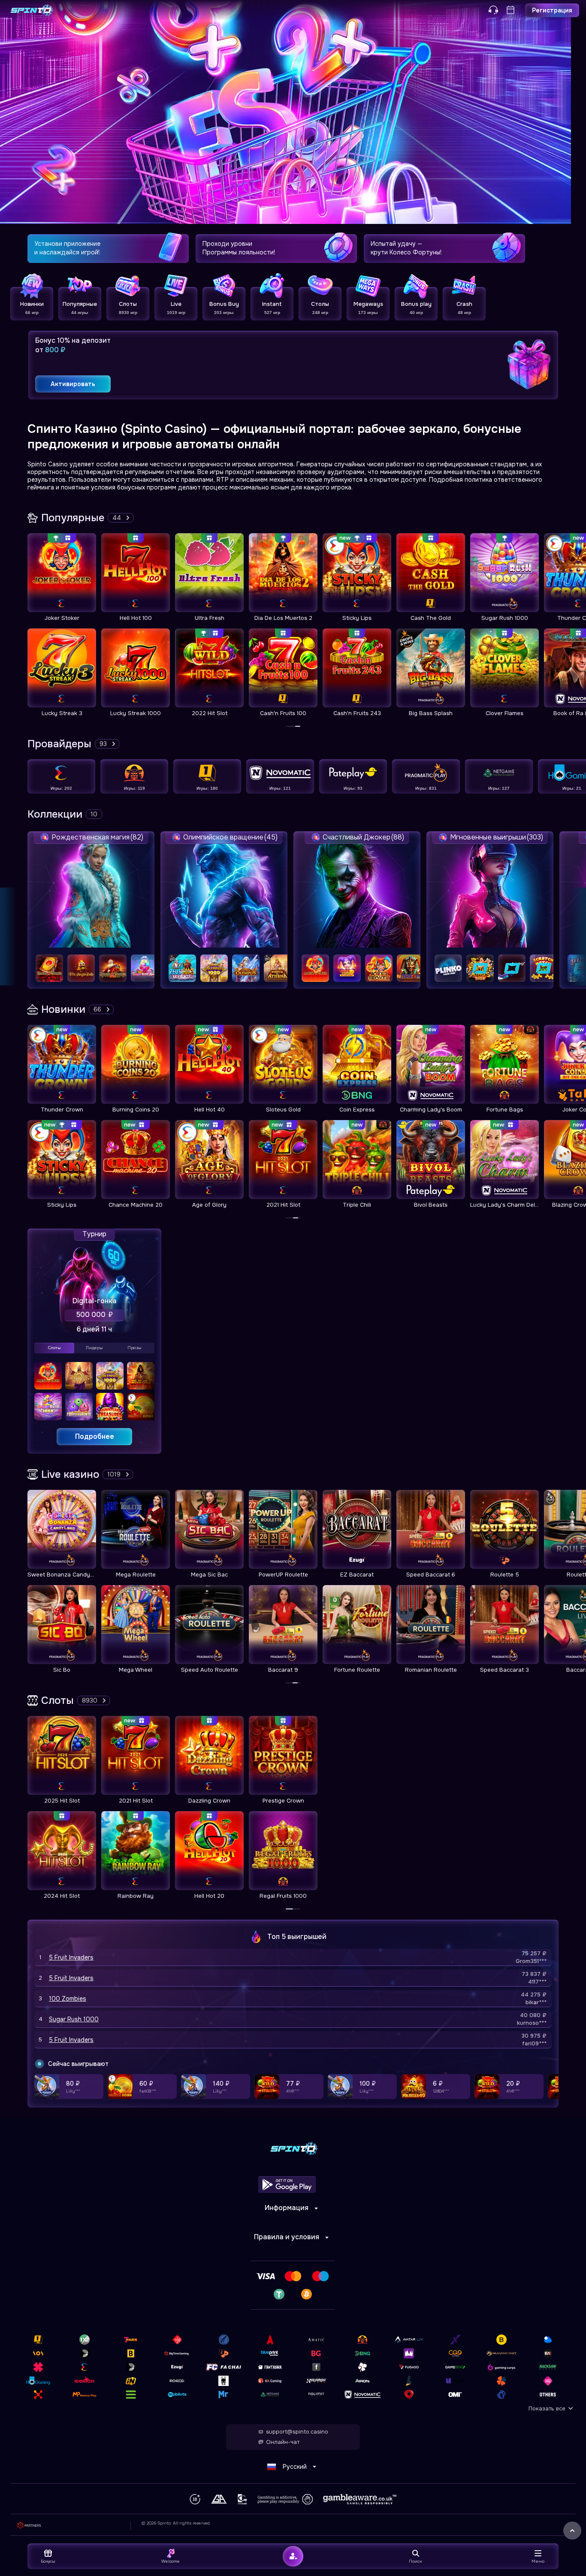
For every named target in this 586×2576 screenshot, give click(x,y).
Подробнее (95, 1436)
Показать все (547, 2408)
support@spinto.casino (297, 2432)
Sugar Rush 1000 (74, 2019)
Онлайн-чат (283, 2442)
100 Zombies (68, 1999)
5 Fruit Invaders (71, 1957)
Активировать (73, 384)
